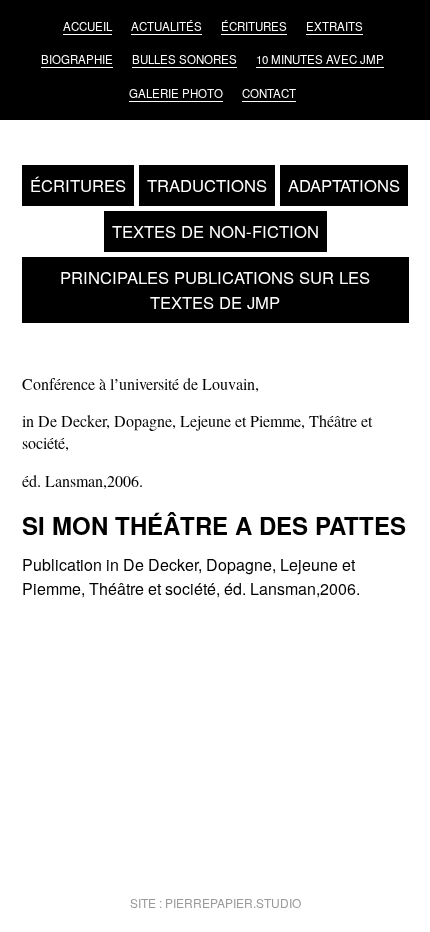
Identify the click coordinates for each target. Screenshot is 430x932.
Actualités (166, 26)
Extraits (334, 26)
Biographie (77, 59)
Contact (269, 93)
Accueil (87, 26)
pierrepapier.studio (233, 902)
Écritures (254, 26)
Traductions (207, 185)
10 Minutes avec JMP (320, 59)
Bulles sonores (184, 59)
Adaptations (344, 185)
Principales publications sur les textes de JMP (215, 289)
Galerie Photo (176, 93)
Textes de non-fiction (215, 231)
